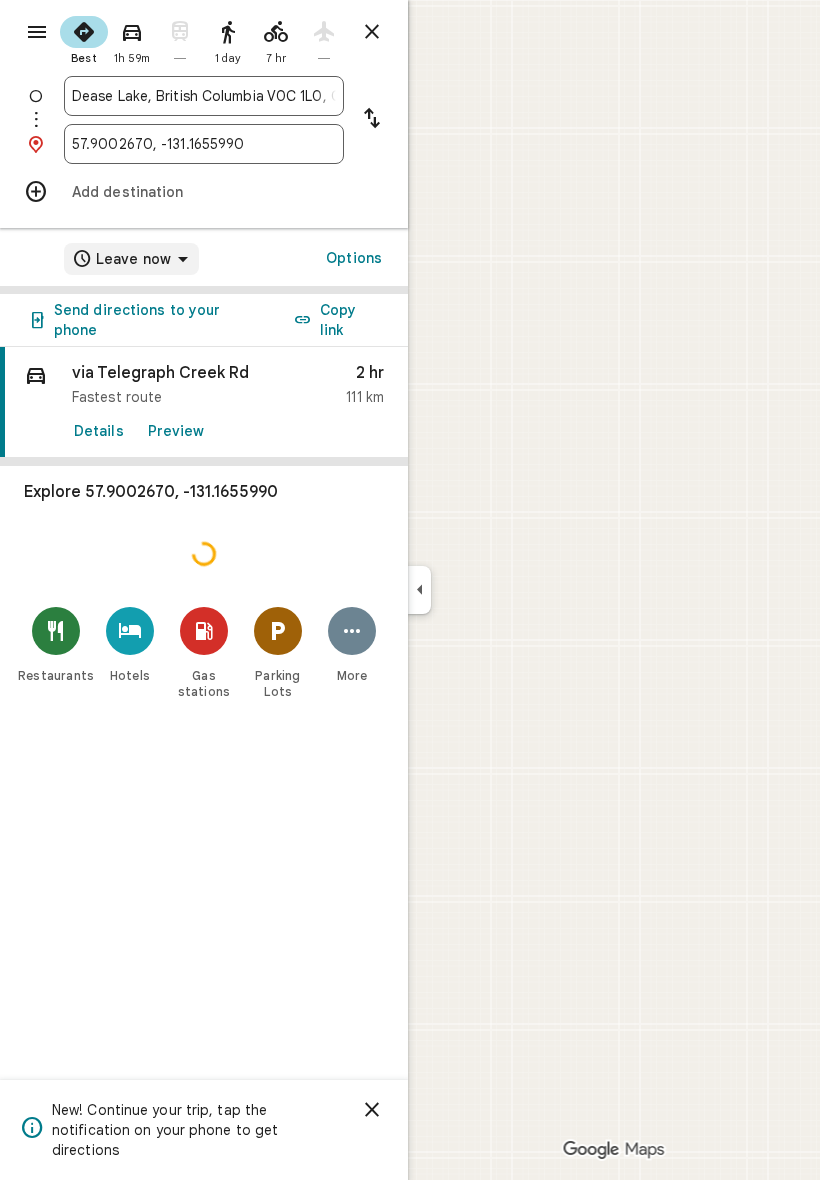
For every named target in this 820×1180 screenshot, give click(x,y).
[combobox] (204, 96)
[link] (204, 402)
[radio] (84, 38)
